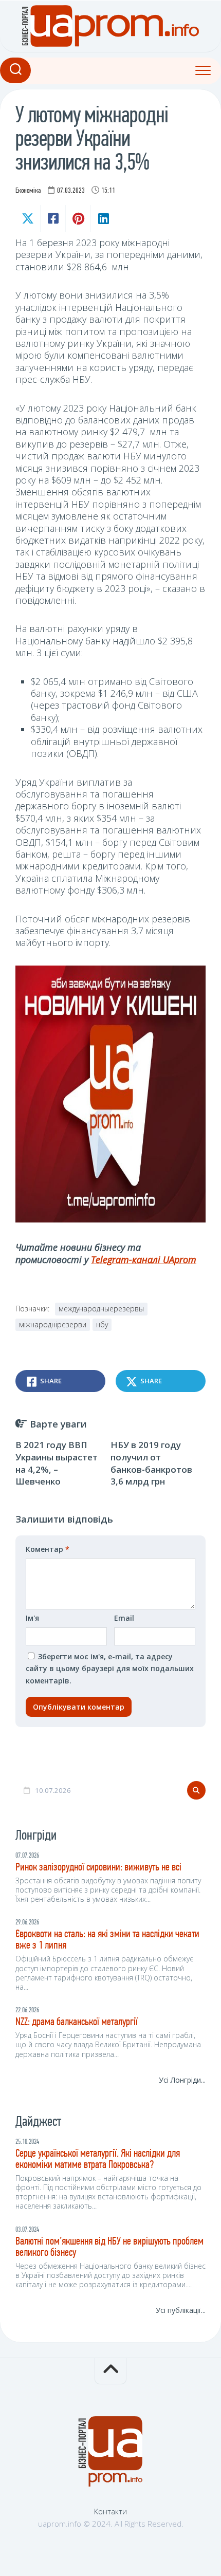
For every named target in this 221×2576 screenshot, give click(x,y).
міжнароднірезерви (53, 1324)
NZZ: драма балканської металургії (77, 2022)
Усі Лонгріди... (182, 2080)
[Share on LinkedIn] (103, 218)
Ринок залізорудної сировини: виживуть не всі (98, 1868)
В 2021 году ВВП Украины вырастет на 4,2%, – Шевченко (57, 1463)
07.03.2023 (71, 191)
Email (124, 1618)
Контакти (110, 2511)
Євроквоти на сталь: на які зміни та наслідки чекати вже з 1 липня (107, 1940)
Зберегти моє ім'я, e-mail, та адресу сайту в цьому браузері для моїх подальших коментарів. (110, 1669)
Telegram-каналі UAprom (144, 1259)
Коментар (48, 1549)
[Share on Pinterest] (78, 218)
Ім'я (32, 1618)
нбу (102, 1324)
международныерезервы (101, 1309)
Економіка (28, 191)
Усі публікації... (181, 2310)
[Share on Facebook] (53, 218)
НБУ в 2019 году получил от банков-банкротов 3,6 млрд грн (151, 1463)
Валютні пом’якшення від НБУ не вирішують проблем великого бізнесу (109, 2247)
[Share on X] (28, 218)
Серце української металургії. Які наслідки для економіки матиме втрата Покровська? (98, 2160)
